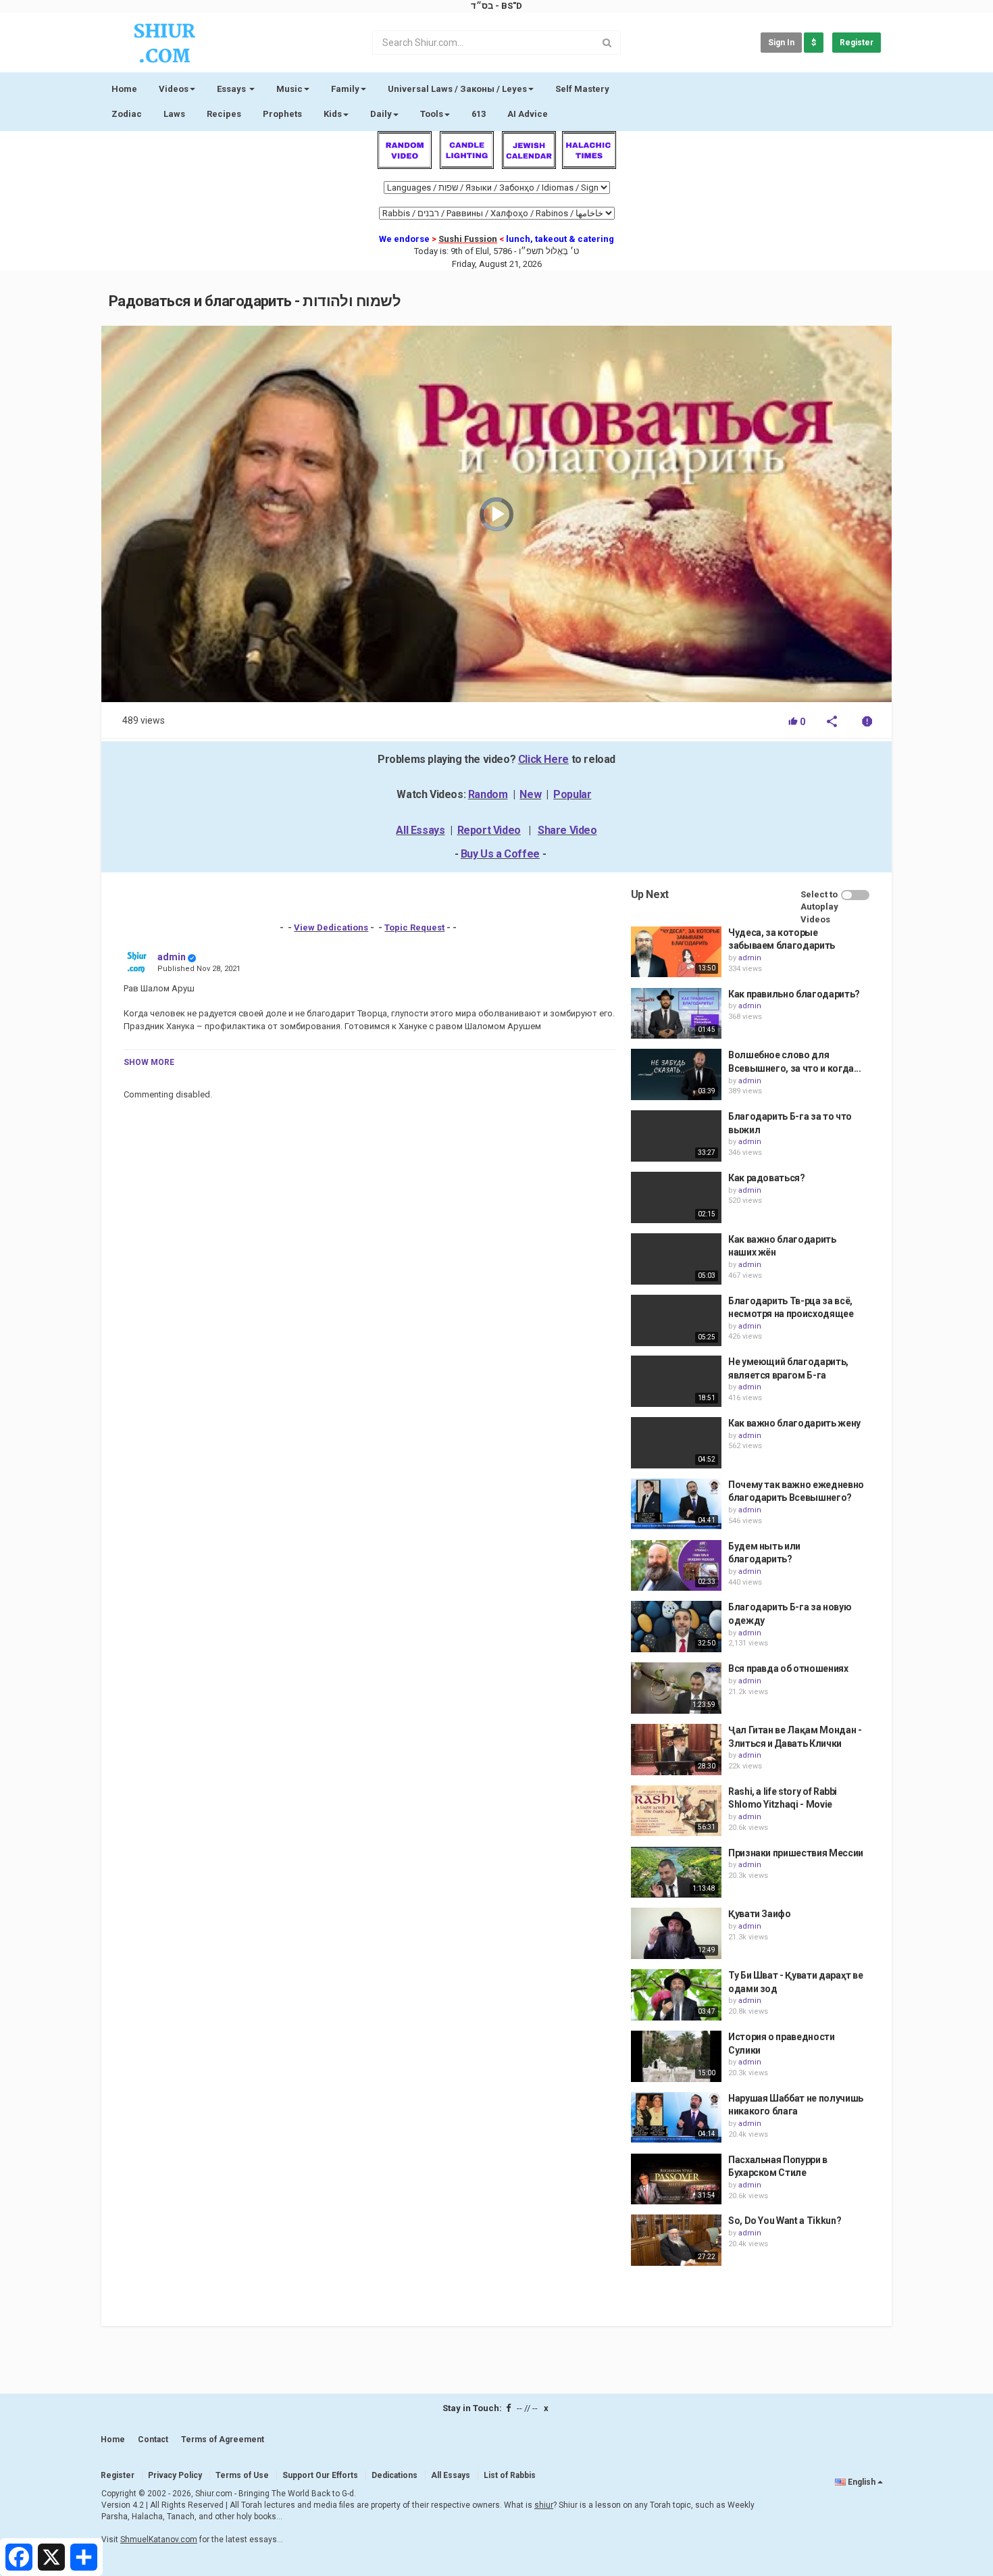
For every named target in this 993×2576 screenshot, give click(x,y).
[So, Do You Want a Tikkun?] (676, 2240)
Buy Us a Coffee (500, 854)
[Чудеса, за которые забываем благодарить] (676, 952)
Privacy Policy (175, 2475)
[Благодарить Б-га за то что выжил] (676, 1136)
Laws (174, 114)
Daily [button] (381, 114)
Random (488, 794)
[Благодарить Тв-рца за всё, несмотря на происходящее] (676, 1320)
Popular (572, 794)
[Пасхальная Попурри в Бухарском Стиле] (676, 2179)
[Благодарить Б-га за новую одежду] (676, 1627)
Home (124, 89)
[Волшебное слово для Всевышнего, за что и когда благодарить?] (676, 1074)
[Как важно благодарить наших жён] (676, 1259)
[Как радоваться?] (676, 1197)
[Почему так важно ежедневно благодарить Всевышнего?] (676, 1504)
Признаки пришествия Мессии (796, 1853)
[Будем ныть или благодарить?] (676, 1566)
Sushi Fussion (468, 239)
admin (172, 957)
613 (479, 114)
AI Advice (528, 114)
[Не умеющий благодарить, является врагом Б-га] (676, 1381)
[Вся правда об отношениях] (676, 1688)
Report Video (489, 830)
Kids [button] (333, 114)
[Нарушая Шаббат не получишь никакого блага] (676, 2118)
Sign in (781, 43)
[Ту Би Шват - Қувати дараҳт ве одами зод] (676, 1995)
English (862, 2482)
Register (857, 43)
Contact (153, 2439)
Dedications (394, 2475)
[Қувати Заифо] (676, 1933)
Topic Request (414, 927)
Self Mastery (582, 89)
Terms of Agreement (223, 2439)
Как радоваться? (767, 1178)
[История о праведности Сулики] (676, 2056)
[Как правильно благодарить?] (676, 1014)
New (530, 794)
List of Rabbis (510, 2475)
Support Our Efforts (320, 2475)
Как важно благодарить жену (794, 1423)
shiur (544, 2505)
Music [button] (289, 89)
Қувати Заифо (760, 1914)
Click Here (543, 759)
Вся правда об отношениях (788, 1668)
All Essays (420, 830)
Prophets (282, 114)
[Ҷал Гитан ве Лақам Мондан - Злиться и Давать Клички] (676, 1750)
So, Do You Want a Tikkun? (785, 2221)
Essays (232, 89)
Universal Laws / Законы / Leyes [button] (457, 89)
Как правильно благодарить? (794, 994)
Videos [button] (174, 89)
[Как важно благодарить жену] (676, 1443)
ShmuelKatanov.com (159, 2540)
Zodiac (127, 114)
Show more (149, 1062)
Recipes (224, 114)
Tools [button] (432, 114)
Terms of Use (242, 2475)
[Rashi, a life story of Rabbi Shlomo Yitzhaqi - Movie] (676, 1811)
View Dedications (331, 927)
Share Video (567, 830)
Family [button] (345, 89)
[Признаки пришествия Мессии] (676, 1873)
